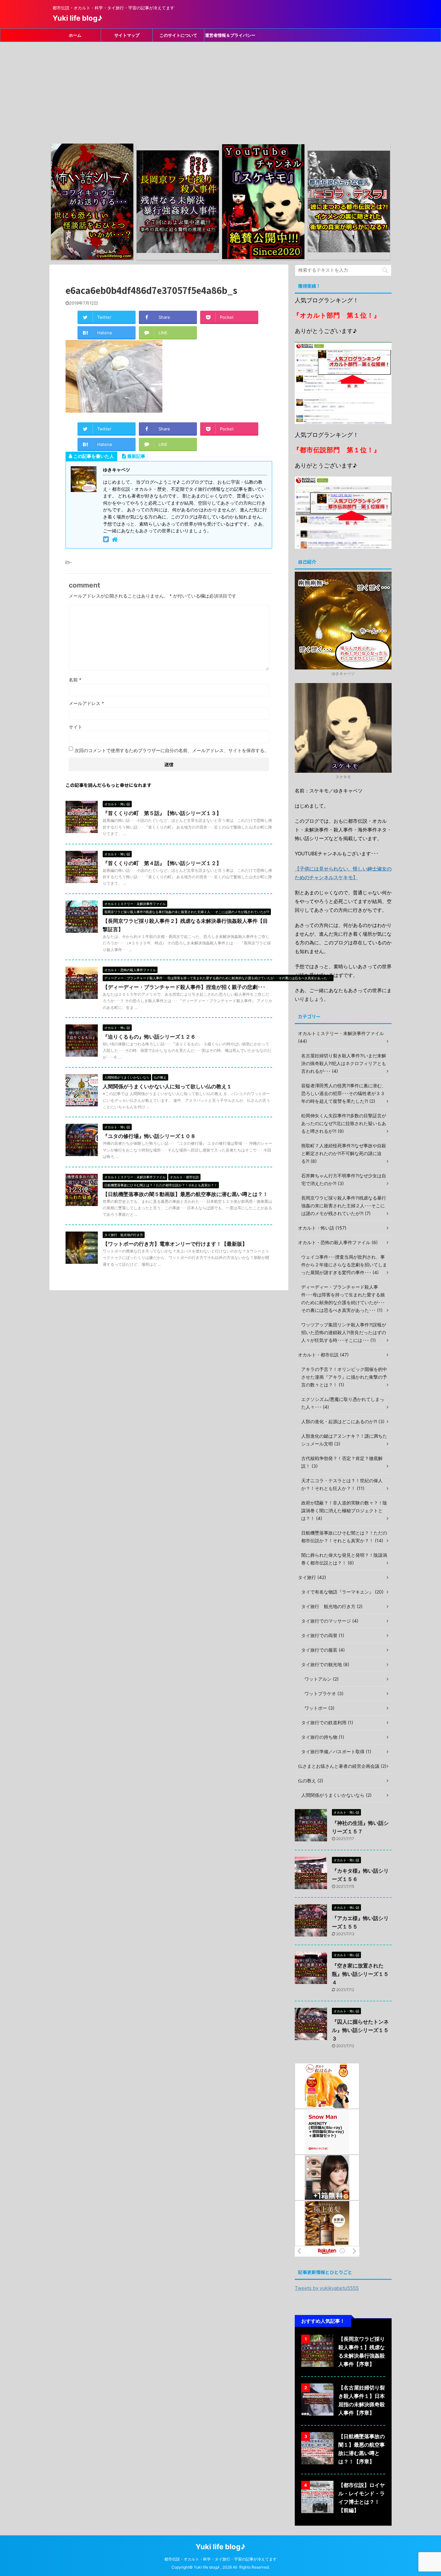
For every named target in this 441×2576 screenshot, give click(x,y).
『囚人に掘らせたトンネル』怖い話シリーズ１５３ (360, 2030)
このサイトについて (178, 35)
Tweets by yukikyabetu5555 (327, 2288)
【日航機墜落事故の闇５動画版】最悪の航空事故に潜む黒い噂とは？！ (185, 1194)
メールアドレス (86, 703)
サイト (76, 727)
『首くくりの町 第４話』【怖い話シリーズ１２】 (162, 863)
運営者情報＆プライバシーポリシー (230, 37)
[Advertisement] (221, 90)
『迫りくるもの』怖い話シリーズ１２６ (149, 1037)
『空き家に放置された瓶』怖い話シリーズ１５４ (360, 1974)
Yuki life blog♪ (77, 18)
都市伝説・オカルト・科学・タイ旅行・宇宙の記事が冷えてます (221, 2559)
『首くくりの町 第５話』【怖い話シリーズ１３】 (162, 813)
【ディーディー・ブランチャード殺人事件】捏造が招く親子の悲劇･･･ (184, 987)
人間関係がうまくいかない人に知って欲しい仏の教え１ (167, 1086)
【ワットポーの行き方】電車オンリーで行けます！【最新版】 (175, 1244)
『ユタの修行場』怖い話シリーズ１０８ (149, 1136)
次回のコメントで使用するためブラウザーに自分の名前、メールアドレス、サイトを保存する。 (172, 750)
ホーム (75, 35)
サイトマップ (127, 35)
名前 (75, 680)
